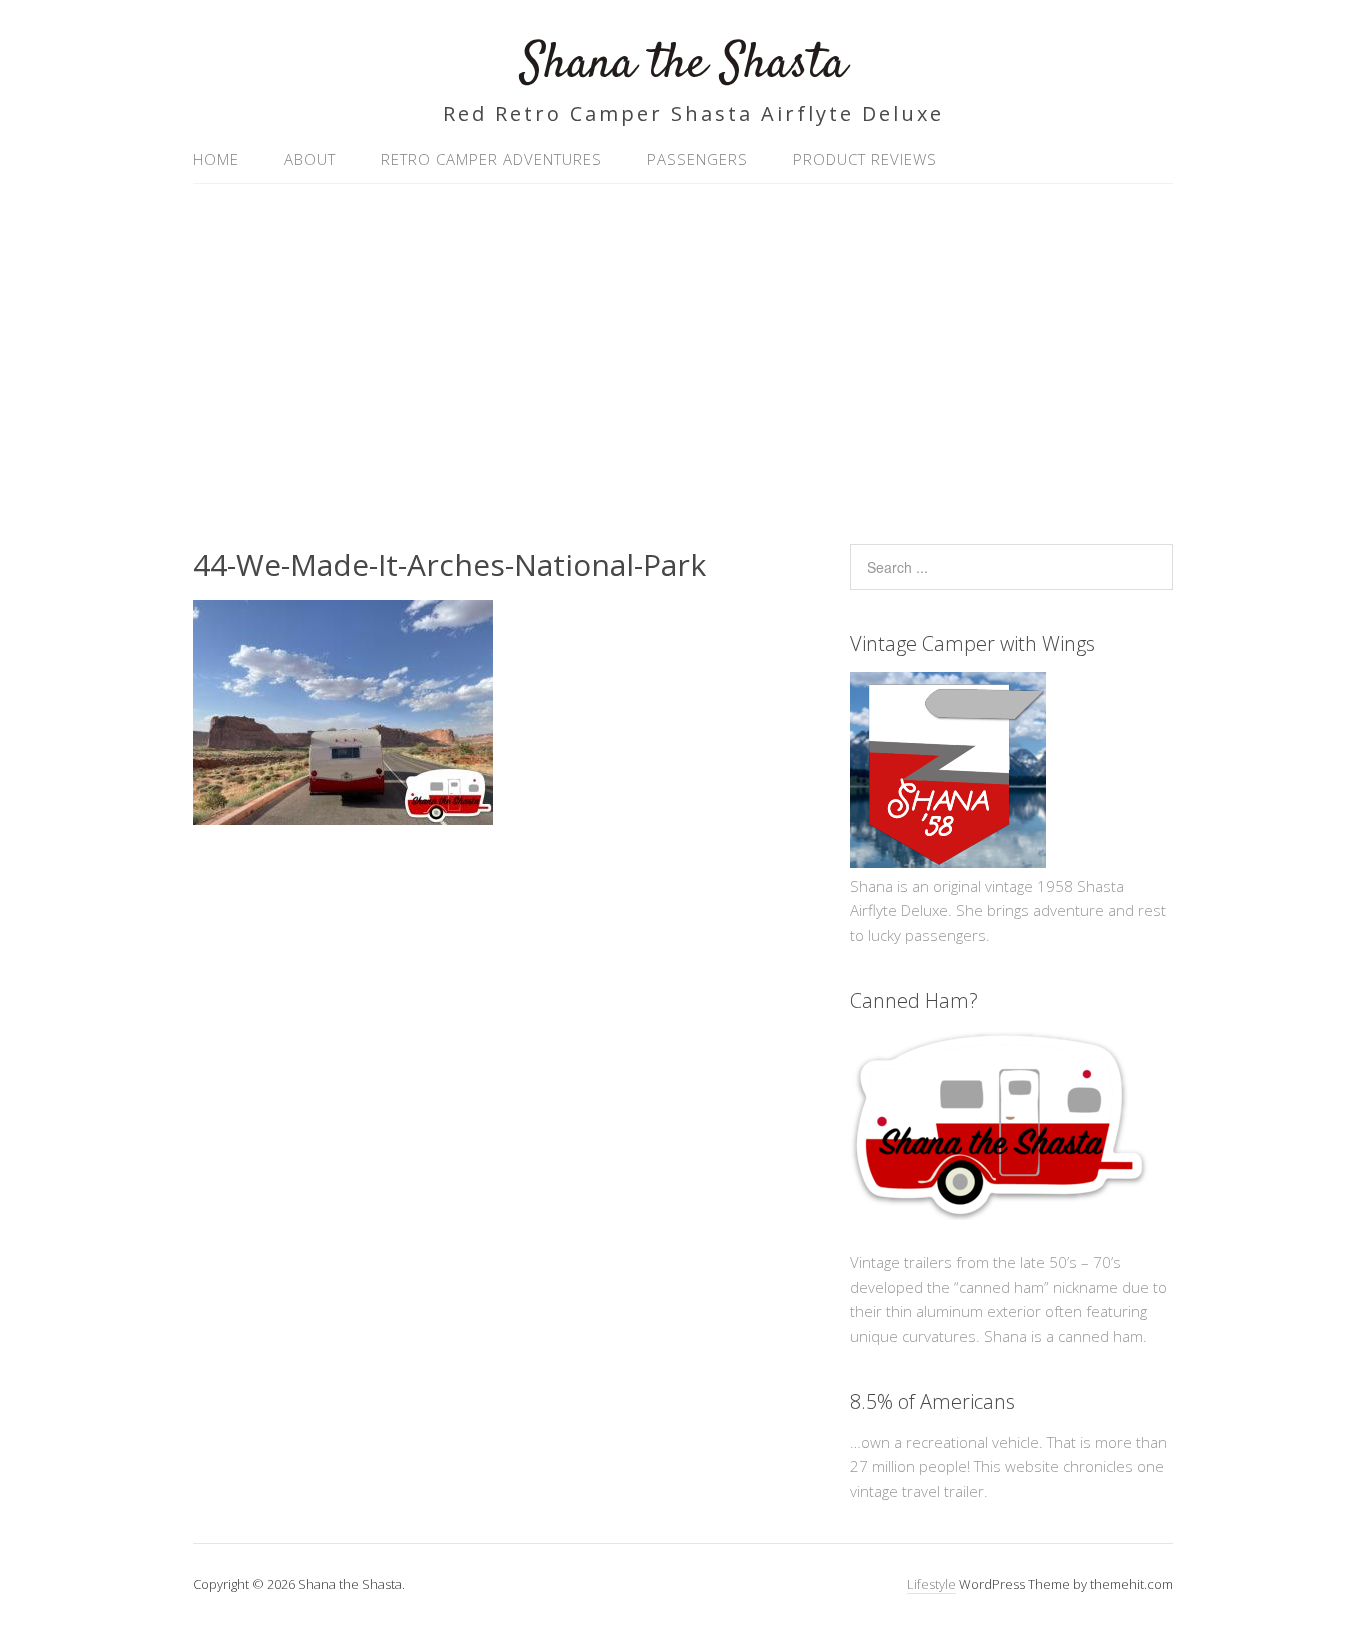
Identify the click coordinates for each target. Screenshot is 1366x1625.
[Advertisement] (683, 354)
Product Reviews (865, 159)
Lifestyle (931, 1584)
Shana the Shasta (683, 64)
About (310, 159)
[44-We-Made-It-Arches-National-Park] (343, 819)
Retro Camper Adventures (491, 159)
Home (216, 159)
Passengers (697, 159)
